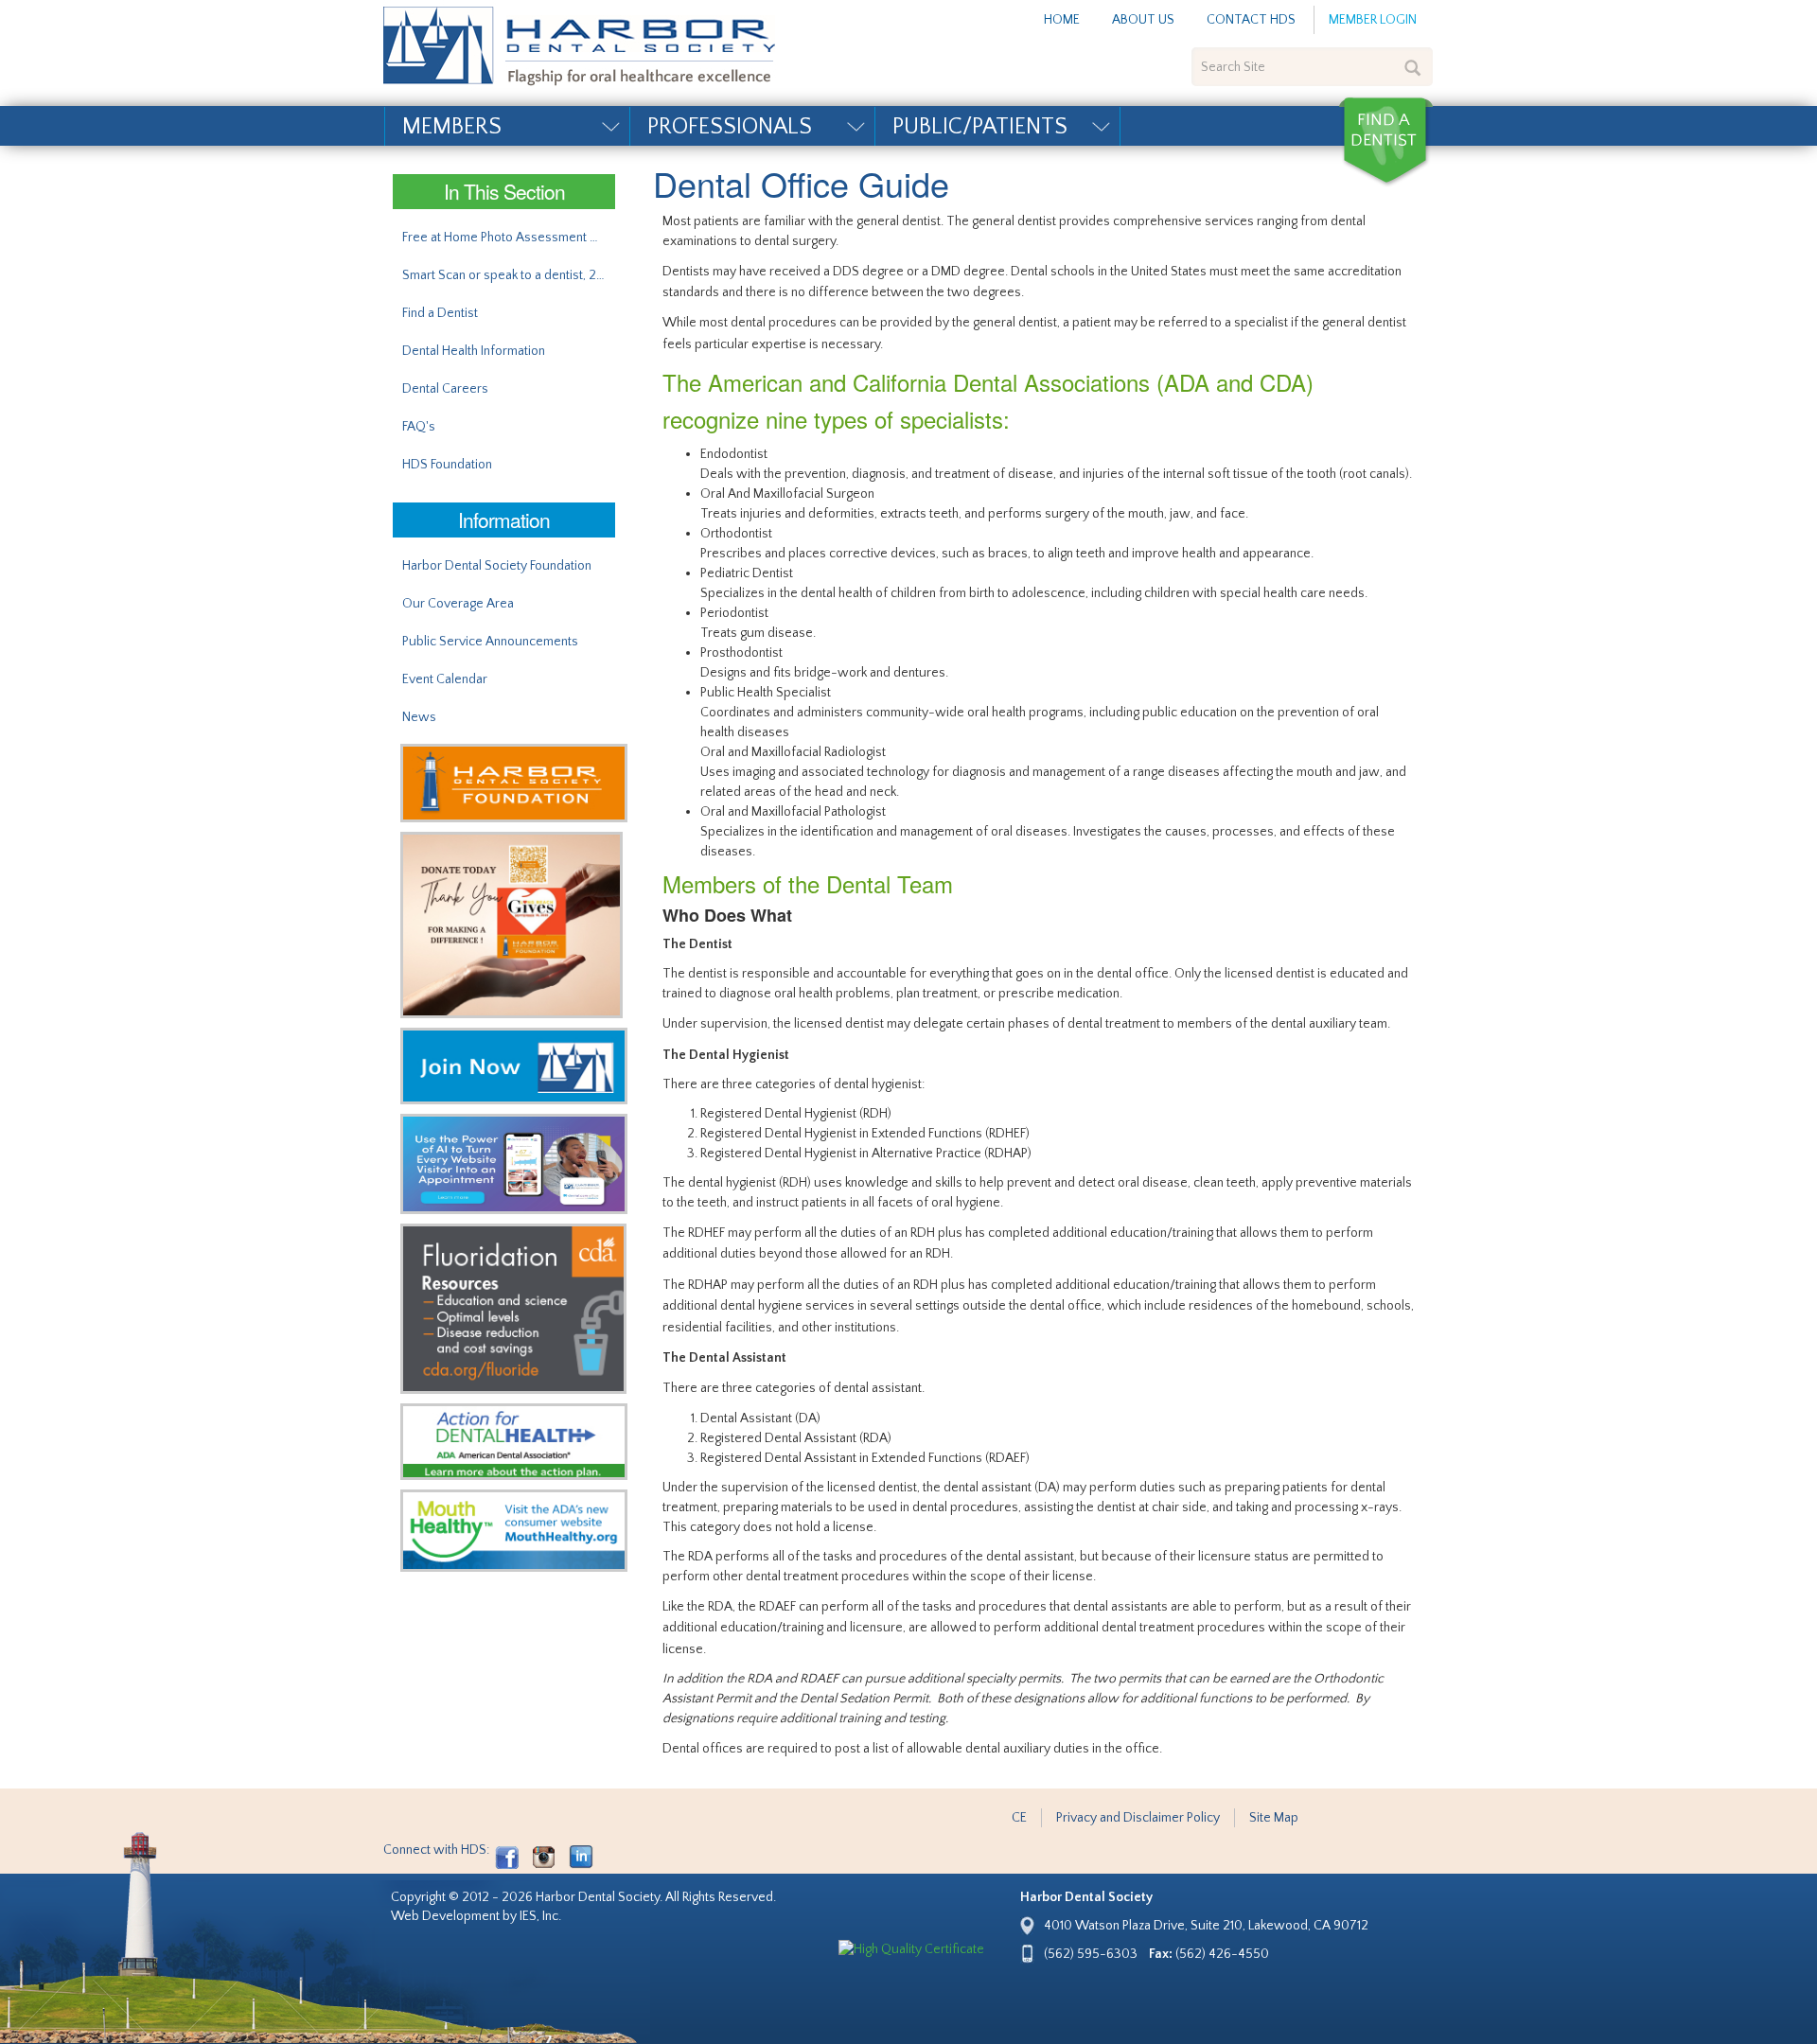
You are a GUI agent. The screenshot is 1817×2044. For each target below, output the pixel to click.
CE (1019, 1818)
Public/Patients (980, 127)
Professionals (730, 127)
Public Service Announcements (490, 642)
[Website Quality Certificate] (911, 1950)
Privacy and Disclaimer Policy (1138, 1818)
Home (1062, 20)
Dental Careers (445, 389)
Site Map (1274, 1818)
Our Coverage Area (458, 604)
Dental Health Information (474, 351)
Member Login (1373, 20)
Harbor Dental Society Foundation (497, 566)
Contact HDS (1251, 20)
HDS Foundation (447, 465)
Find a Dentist (1385, 142)
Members (452, 127)
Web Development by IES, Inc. (476, 1916)
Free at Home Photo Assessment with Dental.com (509, 238)
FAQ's (419, 427)
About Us (1143, 20)
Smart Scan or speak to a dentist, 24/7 (509, 275)
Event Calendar (445, 679)
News (419, 717)
